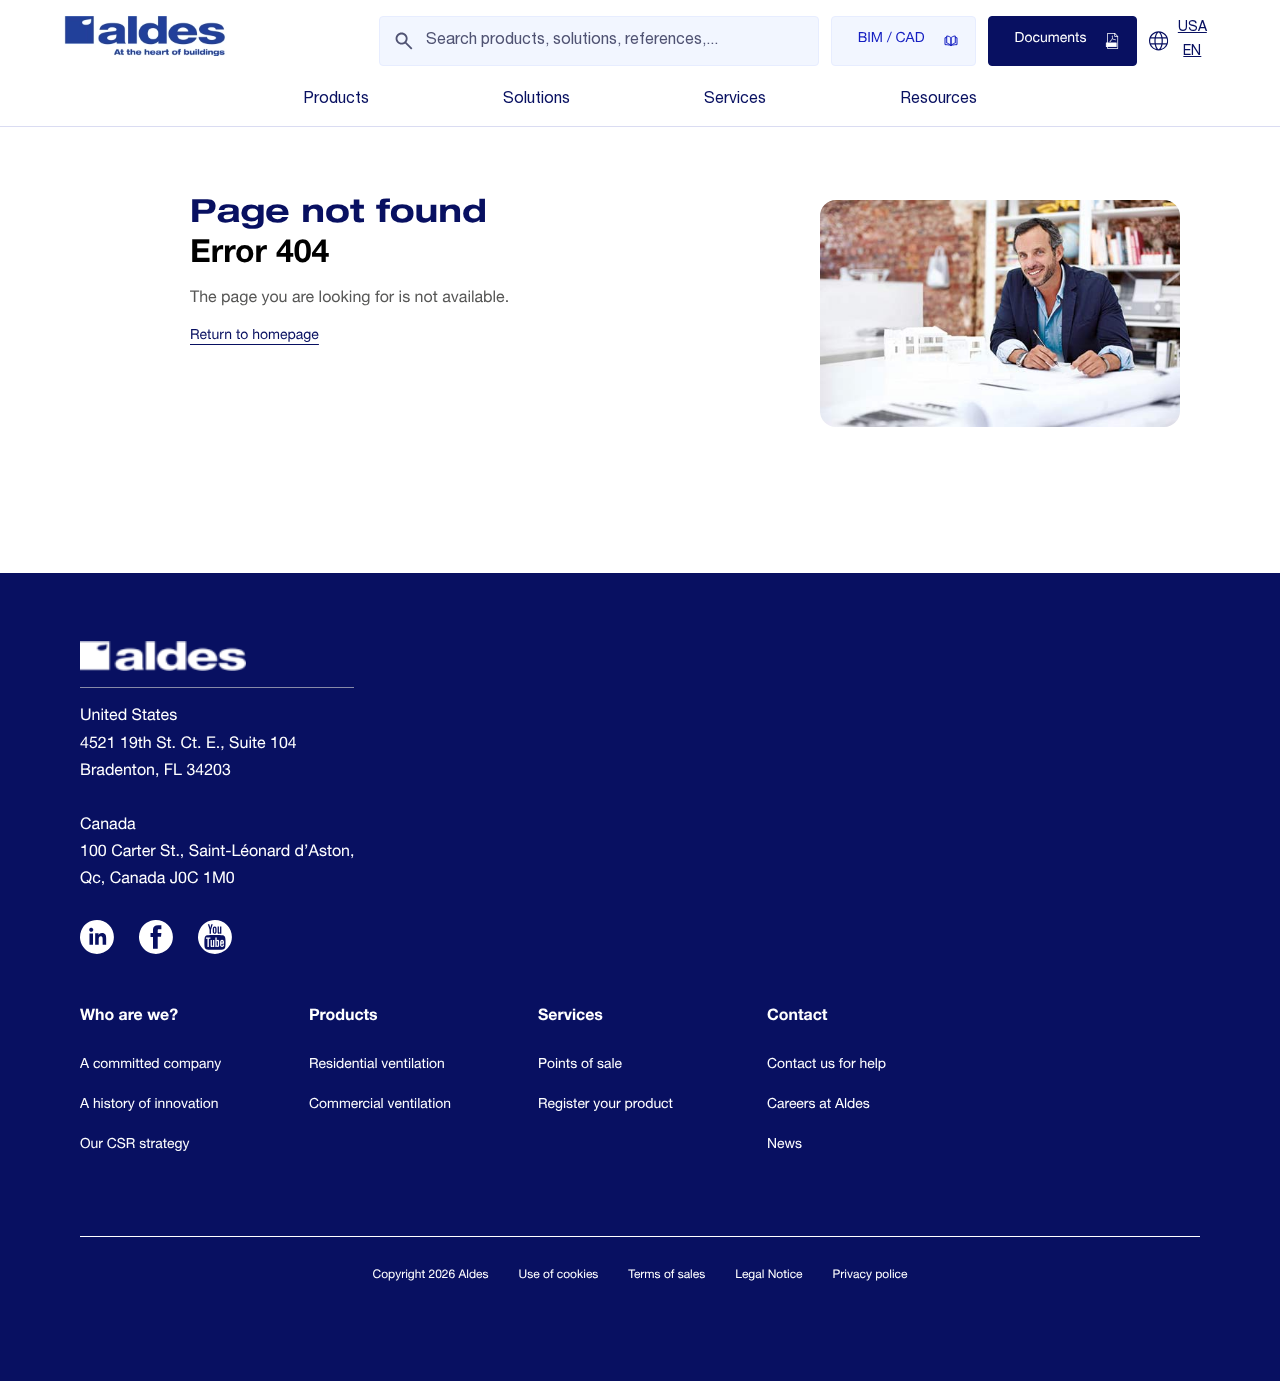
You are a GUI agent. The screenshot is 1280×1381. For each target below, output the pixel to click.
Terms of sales (666, 1276)
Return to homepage (254, 337)
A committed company (150, 1065)
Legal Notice (768, 1276)
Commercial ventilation (380, 1105)
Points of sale (580, 1065)
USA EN (1192, 40)
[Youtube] (215, 940)
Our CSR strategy (134, 1145)
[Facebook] (156, 940)
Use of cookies (559, 1276)
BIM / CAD (891, 40)
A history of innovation (149, 1105)
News (784, 1145)
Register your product (605, 1105)
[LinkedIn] (97, 940)
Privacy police (870, 1276)
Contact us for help (826, 1065)
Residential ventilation (377, 1065)
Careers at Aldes (818, 1105)
